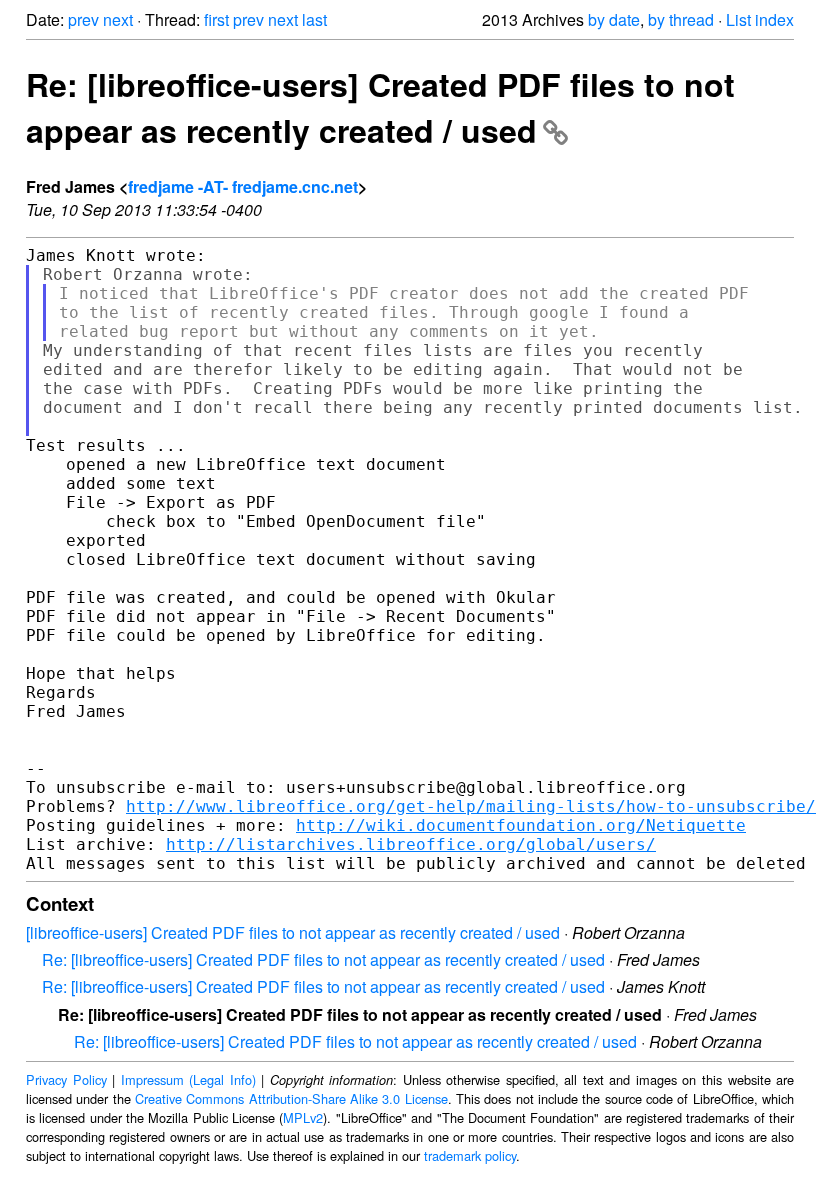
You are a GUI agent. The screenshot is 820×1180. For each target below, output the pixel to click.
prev (83, 19)
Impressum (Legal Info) (188, 1079)
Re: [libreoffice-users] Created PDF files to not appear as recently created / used (380, 107)
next (118, 19)
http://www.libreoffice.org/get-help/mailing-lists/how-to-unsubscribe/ (471, 806)
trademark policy (470, 1155)
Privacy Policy (66, 1079)
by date (614, 19)
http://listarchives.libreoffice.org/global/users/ (411, 844)
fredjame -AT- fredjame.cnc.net (243, 186)
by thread (681, 19)
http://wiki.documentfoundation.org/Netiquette (521, 825)
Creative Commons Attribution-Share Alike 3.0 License (291, 1098)
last (314, 19)
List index (760, 19)
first (216, 19)
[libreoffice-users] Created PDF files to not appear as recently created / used (293, 932)
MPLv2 (303, 1117)
